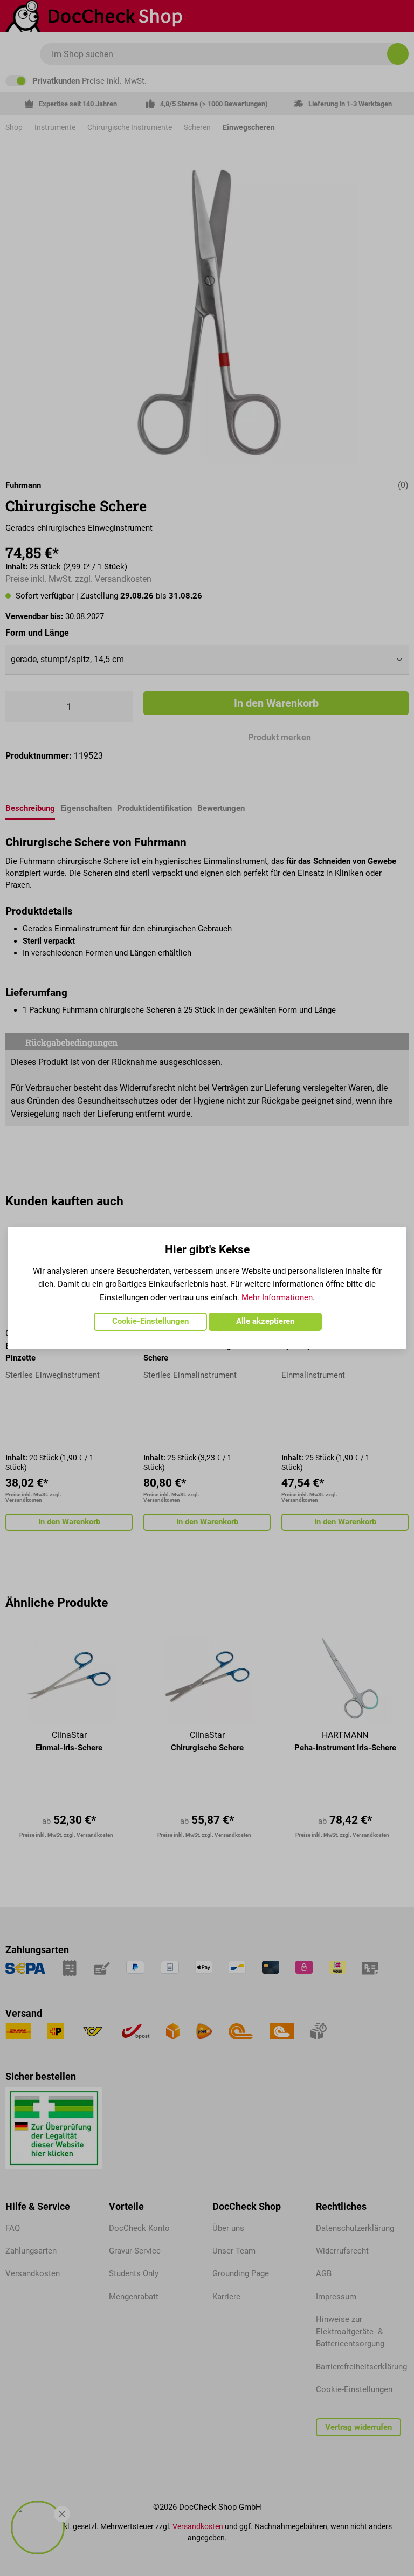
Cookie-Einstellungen (150, 1321)
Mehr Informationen (277, 1297)
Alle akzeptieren (265, 1321)
